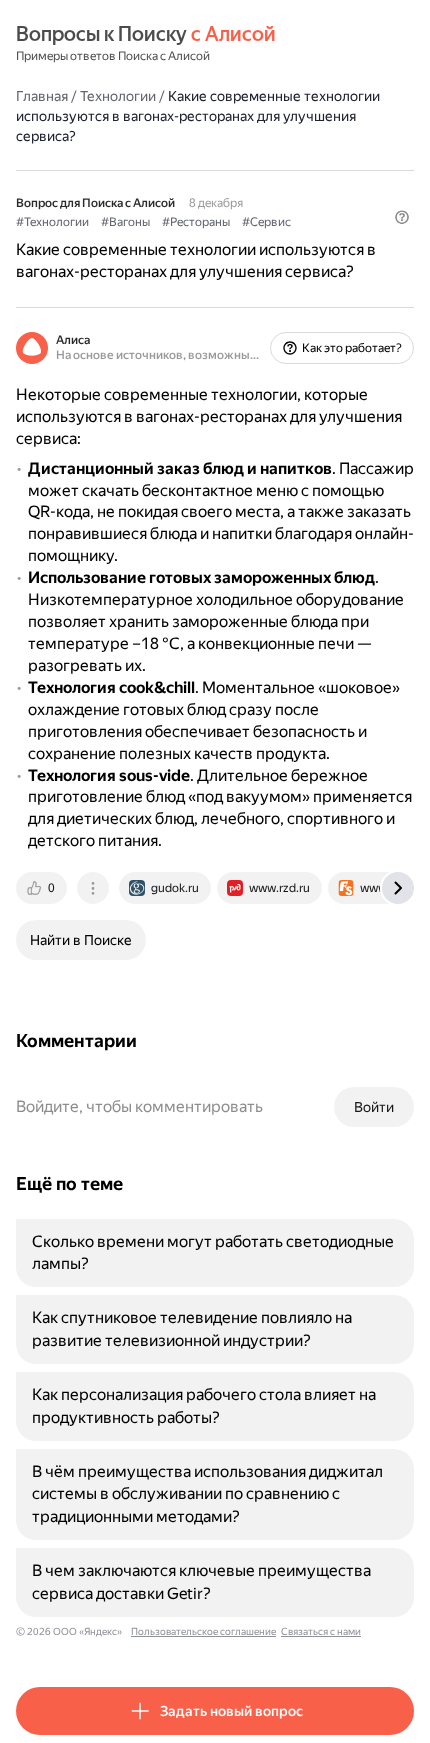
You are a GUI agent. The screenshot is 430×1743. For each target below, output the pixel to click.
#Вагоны (125, 222)
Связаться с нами (321, 1631)
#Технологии (52, 222)
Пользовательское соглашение (203, 1631)
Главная (42, 96)
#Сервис (266, 222)
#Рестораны (196, 222)
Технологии (118, 96)
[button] (402, 217)
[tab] (43, 888)
